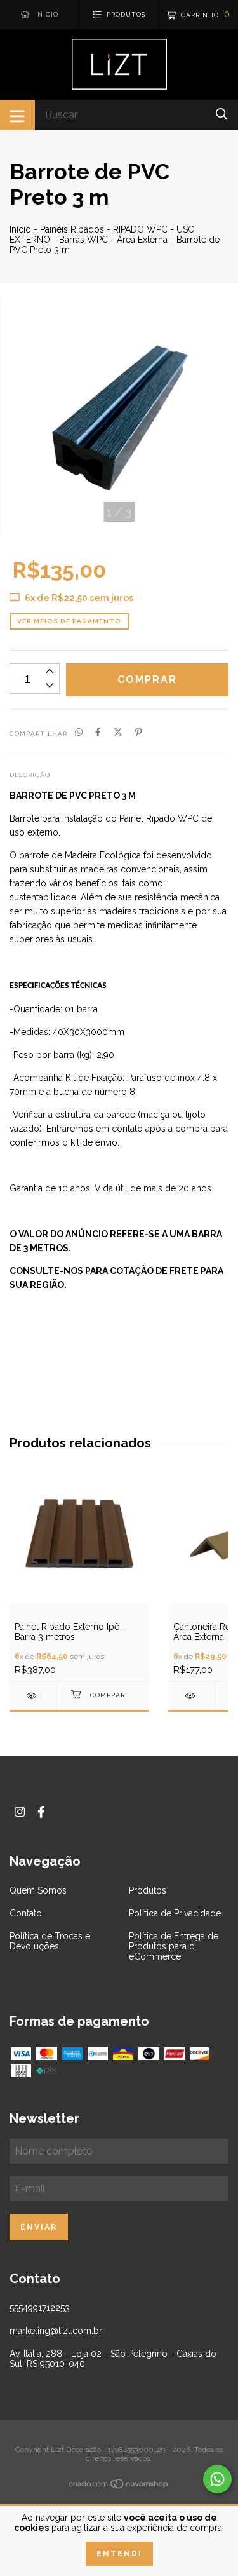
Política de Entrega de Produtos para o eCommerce (174, 1946)
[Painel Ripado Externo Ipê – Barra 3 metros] (33, 1696)
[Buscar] (222, 114)
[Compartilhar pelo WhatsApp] (79, 733)
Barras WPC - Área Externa (113, 240)
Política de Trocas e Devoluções (50, 1941)
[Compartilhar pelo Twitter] (118, 733)
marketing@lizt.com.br (56, 2331)
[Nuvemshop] (119, 2486)
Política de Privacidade (175, 1913)
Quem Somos (38, 1890)
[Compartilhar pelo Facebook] (98, 733)
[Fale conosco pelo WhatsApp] (217, 2479)
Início (20, 229)
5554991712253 (40, 2308)
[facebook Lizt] (41, 1812)
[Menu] (17, 115)
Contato (26, 1913)
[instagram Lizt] (20, 1812)
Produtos (148, 1890)
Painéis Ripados (72, 229)
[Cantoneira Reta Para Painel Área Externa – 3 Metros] (191, 1696)
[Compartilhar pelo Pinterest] (139, 733)
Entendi (119, 2554)
